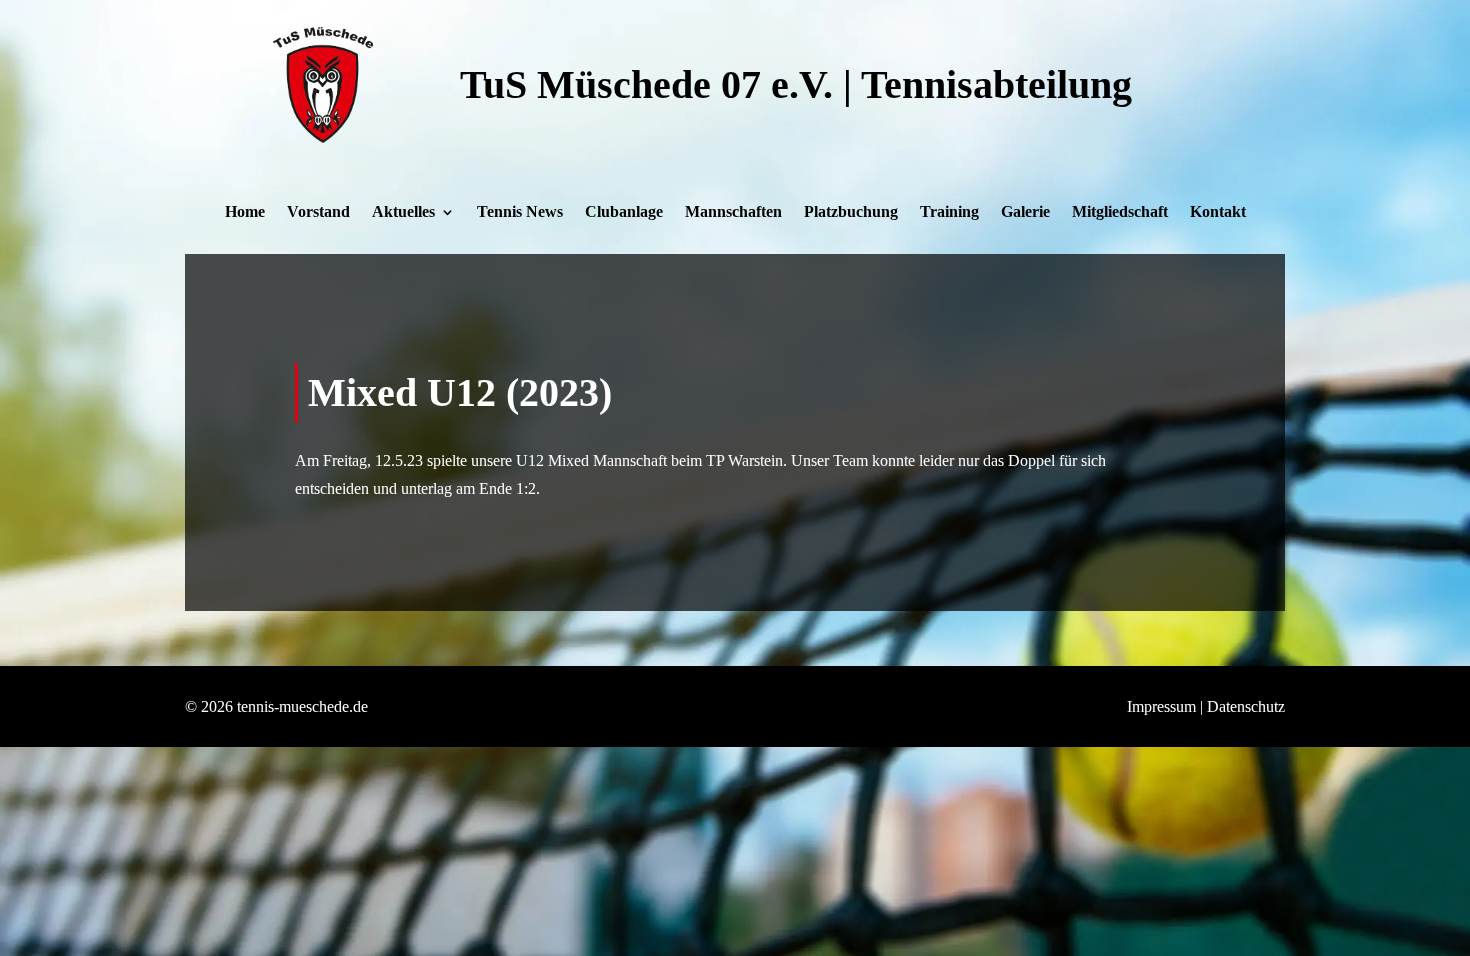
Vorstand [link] (318, 212)
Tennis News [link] (520, 212)
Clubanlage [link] (624, 212)
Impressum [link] (1161, 706)
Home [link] (245, 212)
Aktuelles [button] (403, 212)
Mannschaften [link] (733, 212)
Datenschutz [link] (1246, 706)
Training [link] (949, 212)
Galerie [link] (1025, 212)
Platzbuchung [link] (851, 212)
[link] (323, 137)
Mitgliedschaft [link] (1120, 212)
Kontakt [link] (1218, 212)
